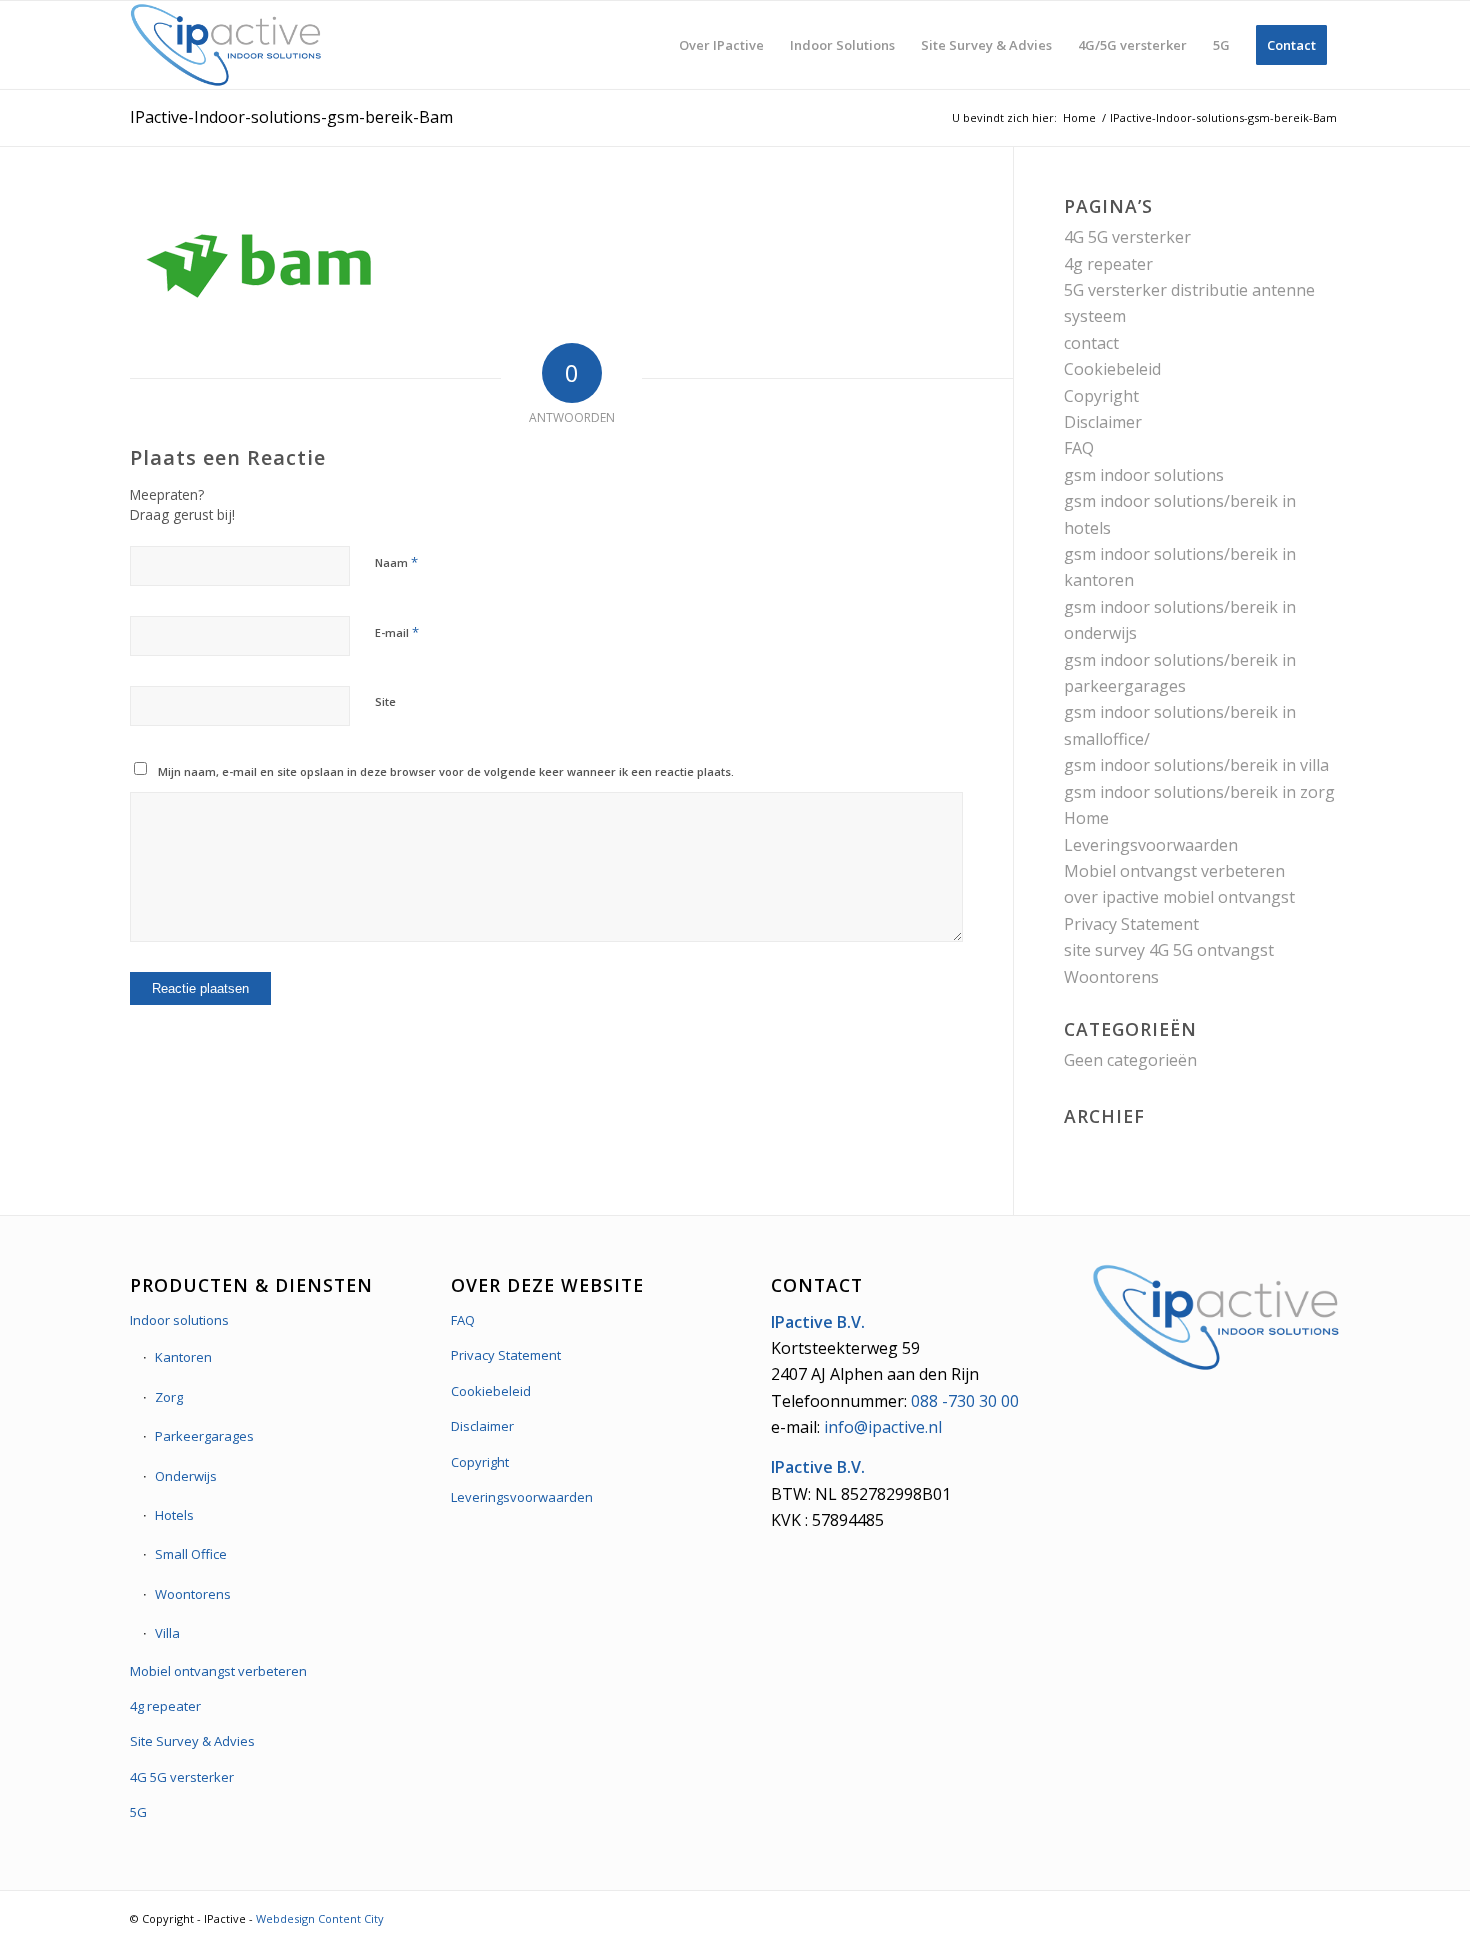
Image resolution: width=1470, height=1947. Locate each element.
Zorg (169, 1397)
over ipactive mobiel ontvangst (1179, 897)
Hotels (174, 1515)
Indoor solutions (179, 1320)
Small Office (191, 1554)
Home (1086, 818)
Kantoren (183, 1357)
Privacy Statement (1131, 924)
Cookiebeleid (1112, 369)
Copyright (1101, 396)
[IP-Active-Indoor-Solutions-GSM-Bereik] (226, 45)
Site (385, 701)
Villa (167, 1633)
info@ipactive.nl (883, 1427)
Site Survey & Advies (192, 1741)
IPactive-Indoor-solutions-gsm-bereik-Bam (291, 117)
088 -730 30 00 (965, 1401)
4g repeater (1108, 264)
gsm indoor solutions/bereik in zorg (1199, 792)
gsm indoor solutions (1144, 475)
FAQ (1079, 448)
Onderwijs (186, 1476)
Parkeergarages (204, 1436)
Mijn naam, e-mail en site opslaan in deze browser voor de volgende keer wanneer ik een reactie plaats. (446, 771)
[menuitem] (721, 45)
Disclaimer (1103, 422)
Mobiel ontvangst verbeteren (1174, 871)
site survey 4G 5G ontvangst (1169, 950)
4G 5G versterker (1127, 237)
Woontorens (1111, 977)
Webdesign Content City (320, 1918)
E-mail (397, 632)
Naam (396, 562)
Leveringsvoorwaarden (1151, 845)
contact (1091, 343)
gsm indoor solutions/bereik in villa (1196, 765)
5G (138, 1812)
